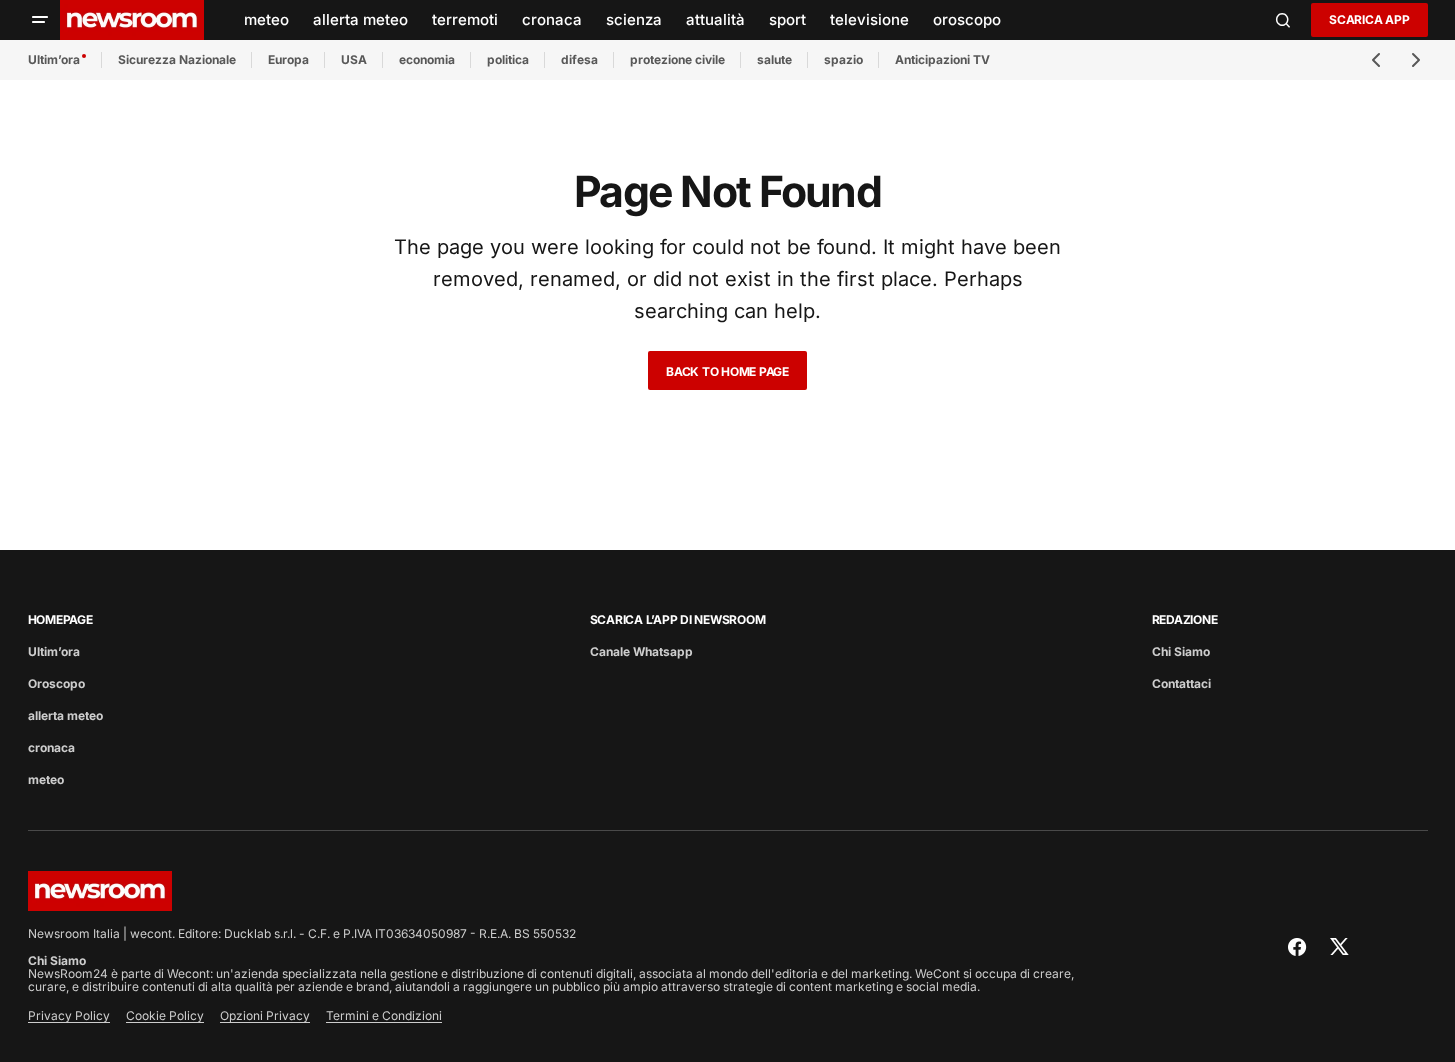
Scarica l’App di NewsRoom (678, 619)
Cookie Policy (165, 1015)
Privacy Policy (69, 1015)
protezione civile (677, 59)
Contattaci (1181, 683)
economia (427, 59)
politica (508, 59)
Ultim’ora (54, 59)
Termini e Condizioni (384, 1015)
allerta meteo (65, 715)
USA (354, 59)
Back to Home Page (727, 371)
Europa (288, 59)
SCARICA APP (1369, 19)
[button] (40, 20)
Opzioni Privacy (265, 1015)
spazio (843, 59)
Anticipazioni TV (942, 59)
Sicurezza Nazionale (177, 59)
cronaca (51, 747)
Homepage (60, 619)
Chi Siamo (1181, 651)
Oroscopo (56, 683)
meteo (46, 779)
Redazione (1185, 619)
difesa (579, 59)
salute (774, 59)
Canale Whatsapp (641, 651)
